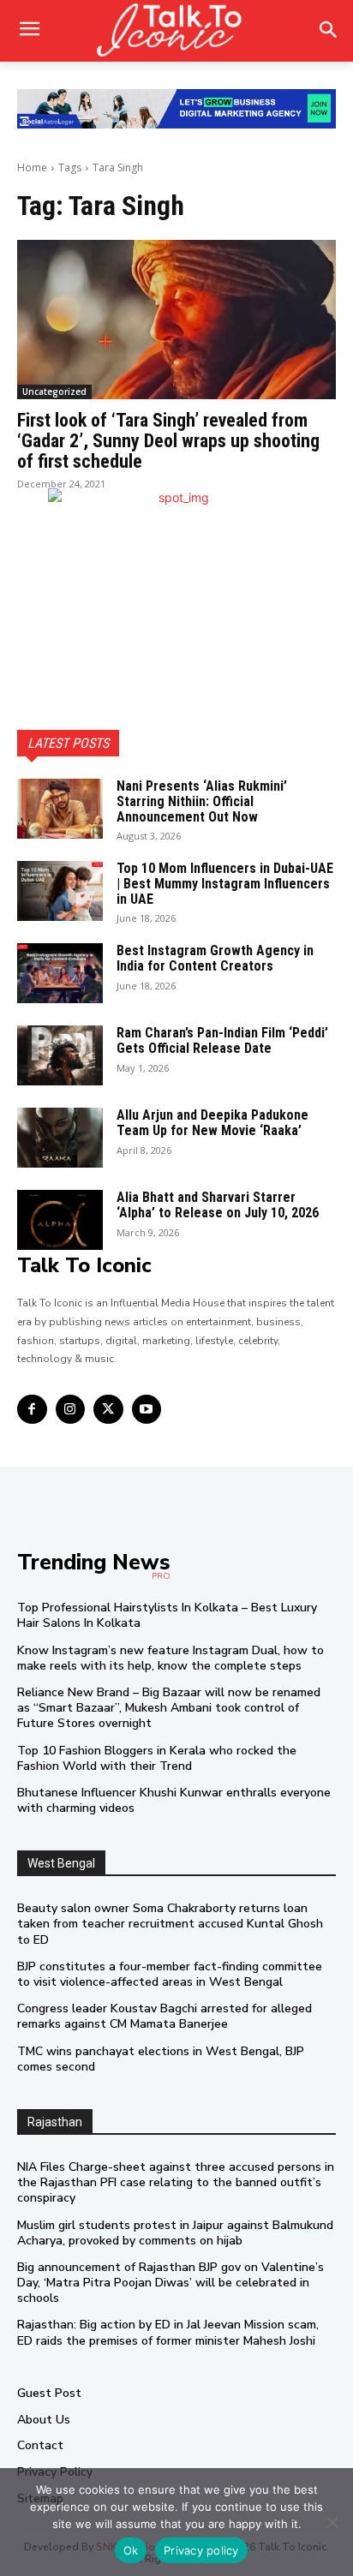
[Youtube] (147, 1410)
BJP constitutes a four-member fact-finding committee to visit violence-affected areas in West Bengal (170, 1974)
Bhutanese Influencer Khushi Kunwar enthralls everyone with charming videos (174, 1800)
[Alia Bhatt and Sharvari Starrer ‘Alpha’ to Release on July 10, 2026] (60, 1220)
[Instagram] (71, 1410)
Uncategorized (54, 391)
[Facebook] (32, 1410)
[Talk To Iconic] (176, 31)
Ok (131, 2550)
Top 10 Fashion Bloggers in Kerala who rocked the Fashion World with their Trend (157, 1758)
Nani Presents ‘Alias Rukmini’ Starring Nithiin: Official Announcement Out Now (202, 801)
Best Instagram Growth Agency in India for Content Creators (215, 958)
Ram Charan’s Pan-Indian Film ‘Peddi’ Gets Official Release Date (222, 1040)
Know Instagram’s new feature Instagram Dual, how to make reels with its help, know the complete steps (171, 1658)
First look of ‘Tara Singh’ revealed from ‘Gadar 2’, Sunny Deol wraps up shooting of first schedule (168, 441)
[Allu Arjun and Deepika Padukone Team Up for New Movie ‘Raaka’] (60, 1138)
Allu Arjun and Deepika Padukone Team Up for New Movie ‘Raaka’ (212, 1123)
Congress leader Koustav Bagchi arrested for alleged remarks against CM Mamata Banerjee (165, 2016)
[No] (332, 2522)
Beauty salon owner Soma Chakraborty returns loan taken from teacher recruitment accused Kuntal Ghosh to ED (170, 1924)
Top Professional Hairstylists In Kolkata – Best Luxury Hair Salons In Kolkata (167, 1615)
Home (32, 167)
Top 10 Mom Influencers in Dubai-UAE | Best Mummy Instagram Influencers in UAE (225, 883)
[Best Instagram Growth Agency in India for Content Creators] (60, 973)
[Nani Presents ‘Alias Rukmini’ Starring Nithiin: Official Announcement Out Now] (60, 809)
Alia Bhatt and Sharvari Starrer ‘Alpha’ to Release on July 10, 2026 (218, 1205)
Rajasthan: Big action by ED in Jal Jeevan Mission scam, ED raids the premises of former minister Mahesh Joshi (168, 2332)
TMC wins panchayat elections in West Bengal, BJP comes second (161, 2059)
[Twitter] (108, 1410)
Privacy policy (201, 2550)
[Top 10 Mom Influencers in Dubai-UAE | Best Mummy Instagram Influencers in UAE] (60, 891)
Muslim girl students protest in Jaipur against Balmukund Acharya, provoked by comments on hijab (175, 2233)
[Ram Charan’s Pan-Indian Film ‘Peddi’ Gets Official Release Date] (60, 1055)
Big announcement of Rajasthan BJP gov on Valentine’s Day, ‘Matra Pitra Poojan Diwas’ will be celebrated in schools (171, 2283)
